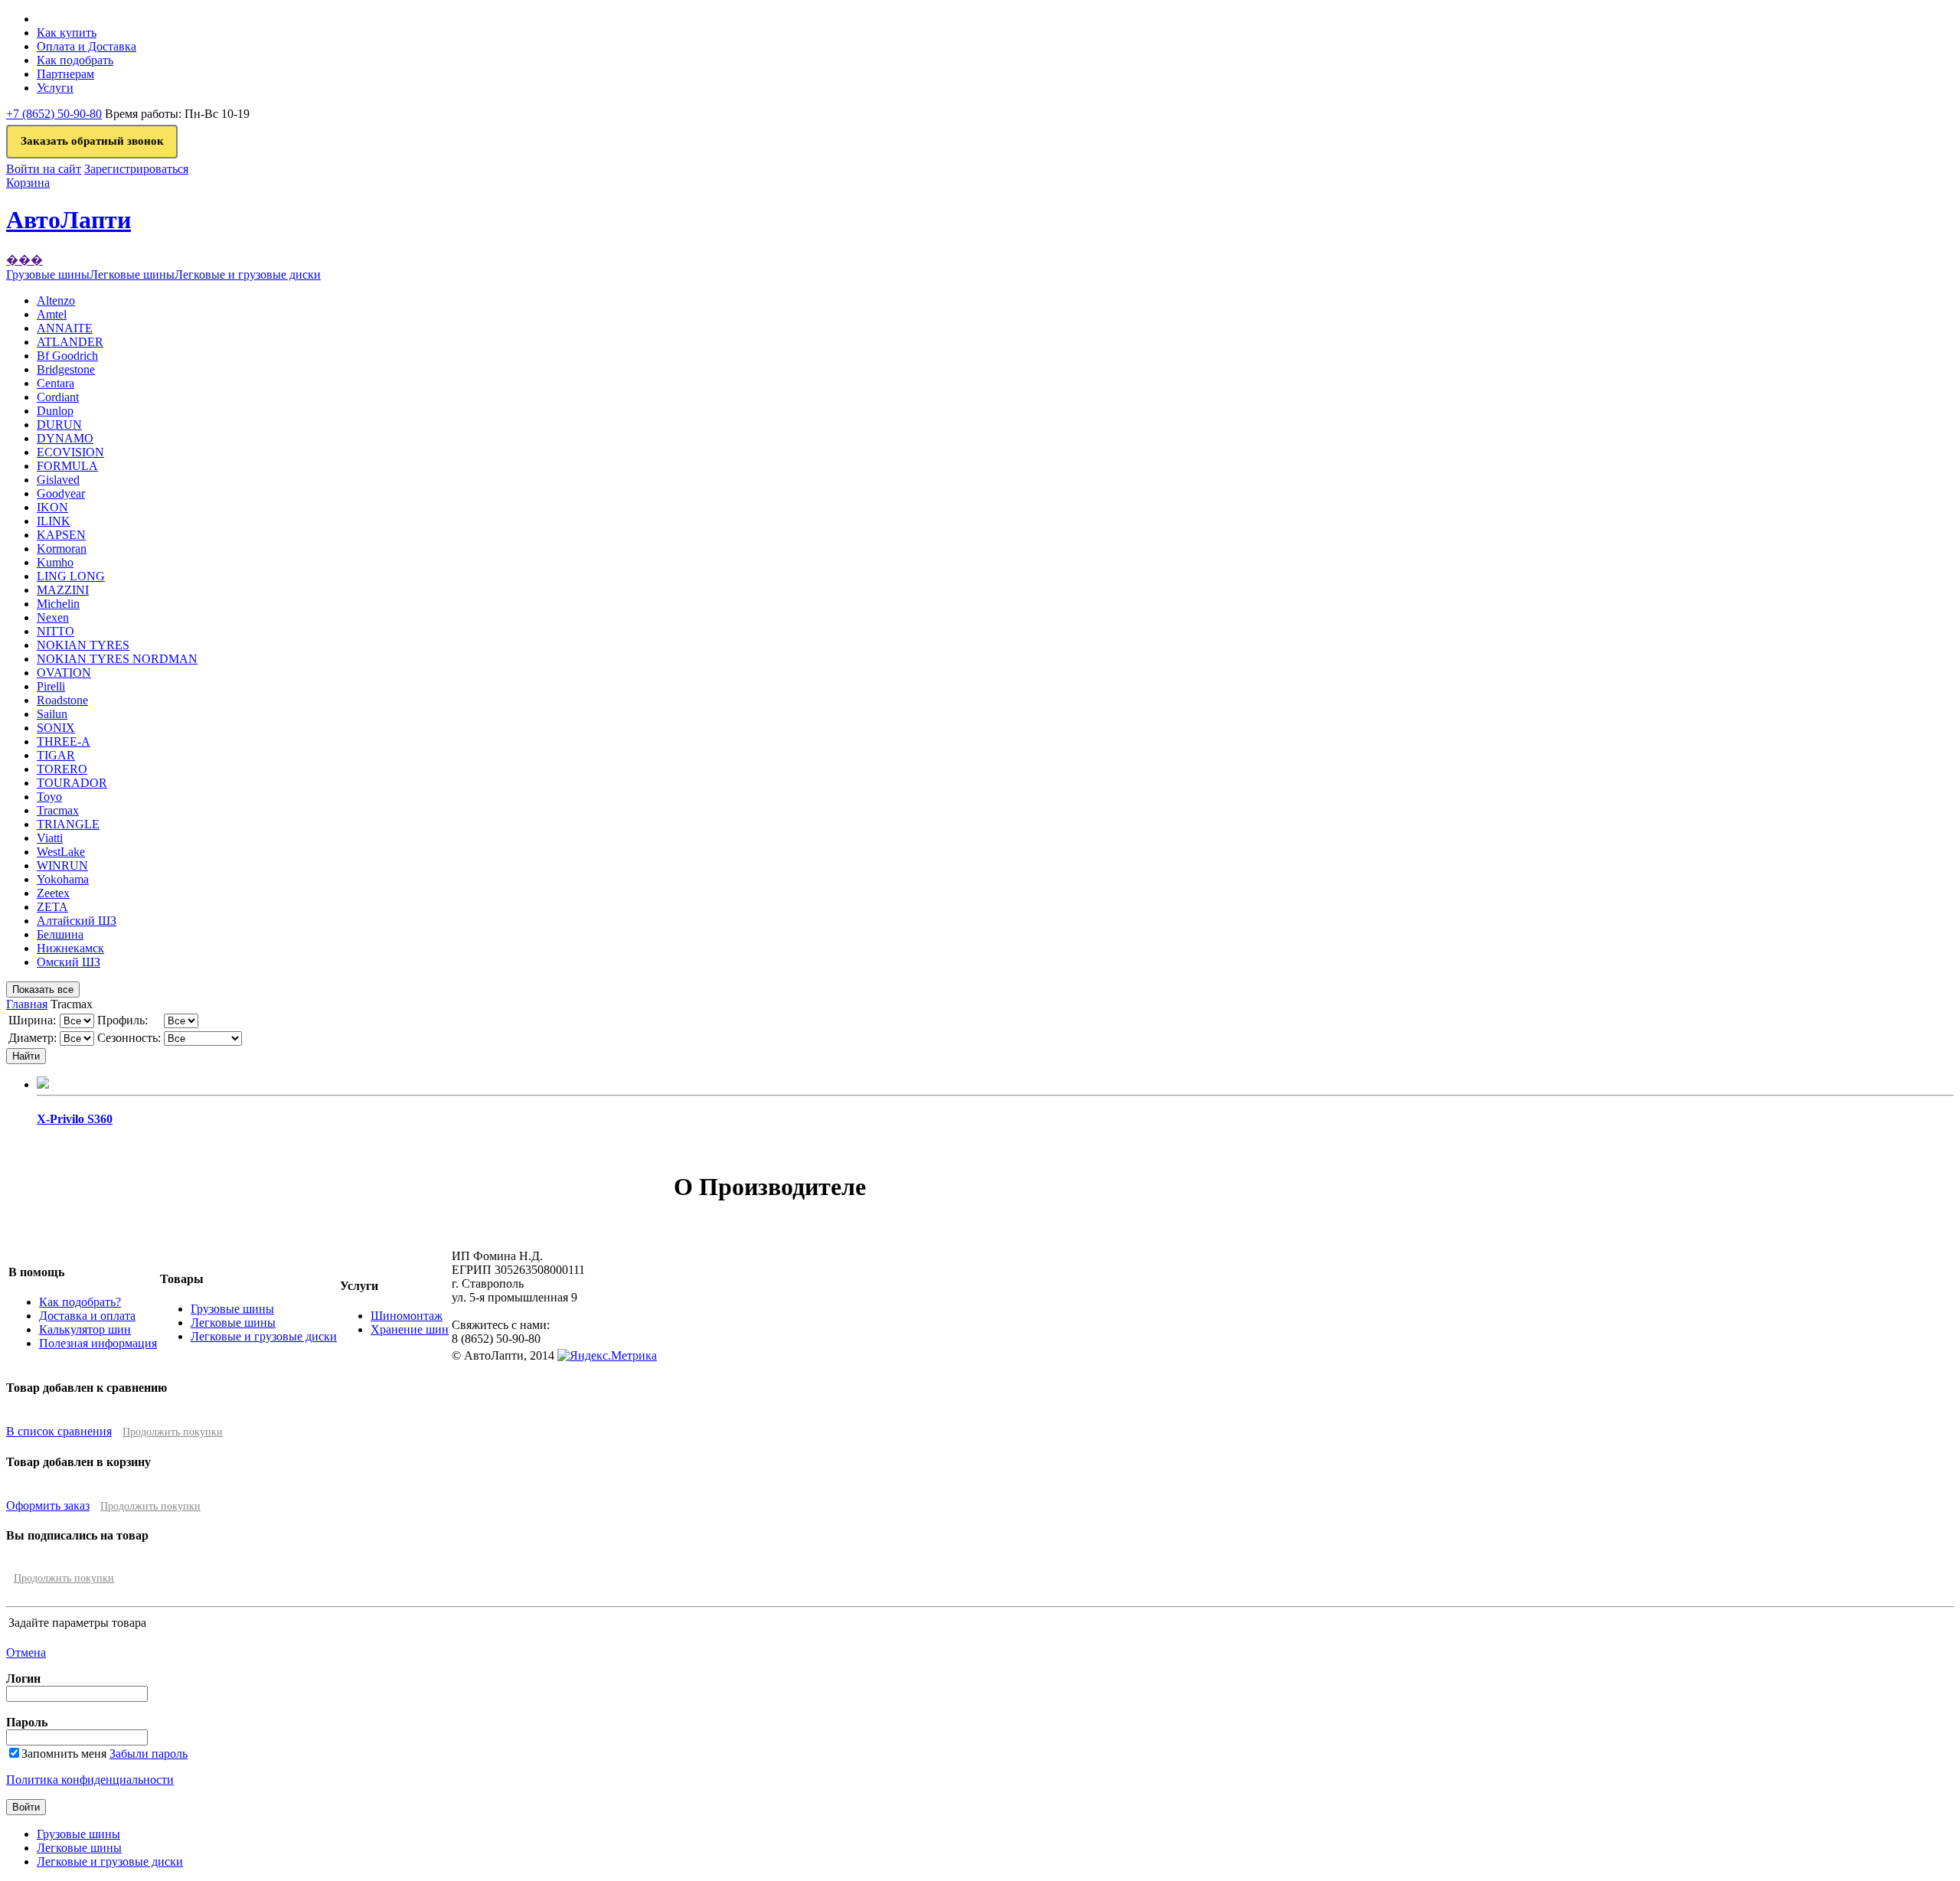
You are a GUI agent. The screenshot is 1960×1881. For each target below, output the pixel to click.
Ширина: (32, 1020)
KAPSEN (61, 535)
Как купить (67, 33)
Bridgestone (66, 369)
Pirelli (51, 686)
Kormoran (62, 549)
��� (24, 260)
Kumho (55, 562)
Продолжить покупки (173, 1432)
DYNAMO (65, 438)
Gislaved (58, 480)
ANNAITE (65, 328)
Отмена (26, 1652)
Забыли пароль (149, 1754)
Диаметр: (33, 1038)
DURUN (59, 425)
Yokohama (63, 879)
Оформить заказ (48, 1505)
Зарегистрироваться (136, 169)
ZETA (52, 907)
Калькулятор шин (85, 1329)
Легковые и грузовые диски (264, 1336)
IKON (52, 507)
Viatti (50, 838)
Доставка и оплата (87, 1316)
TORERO (62, 769)
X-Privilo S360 (75, 1119)
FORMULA (67, 466)
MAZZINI (63, 590)
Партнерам (65, 74)
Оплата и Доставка (87, 46)
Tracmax (58, 810)
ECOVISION (70, 452)
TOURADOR (72, 783)
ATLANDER (70, 342)
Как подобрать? (80, 1302)
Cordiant (58, 397)
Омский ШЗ (69, 962)
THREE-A (64, 741)
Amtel (52, 314)
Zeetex (53, 893)
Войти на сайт (44, 169)
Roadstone (62, 700)
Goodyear (61, 493)
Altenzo (56, 300)
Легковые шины (233, 1323)
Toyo (49, 797)
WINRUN (62, 865)
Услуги (55, 88)
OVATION (64, 673)
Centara (56, 383)
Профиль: (122, 1020)
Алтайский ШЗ (77, 921)
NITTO (56, 631)
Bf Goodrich (67, 356)
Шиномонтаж (407, 1316)
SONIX (56, 728)
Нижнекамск (70, 948)
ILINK (54, 521)
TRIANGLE (68, 824)
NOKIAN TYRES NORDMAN (117, 659)
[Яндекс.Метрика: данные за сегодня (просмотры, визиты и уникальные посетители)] (607, 1356)
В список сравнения (59, 1431)
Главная (27, 1004)
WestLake (61, 852)
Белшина (60, 934)
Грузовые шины (232, 1309)
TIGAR (56, 755)
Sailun (52, 714)
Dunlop (55, 411)
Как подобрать (75, 60)
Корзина (28, 183)
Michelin (58, 604)
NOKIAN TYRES (83, 645)
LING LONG (71, 576)
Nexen (53, 617)
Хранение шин (410, 1329)
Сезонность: (129, 1038)
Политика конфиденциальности (90, 1780)
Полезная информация (98, 1343)
